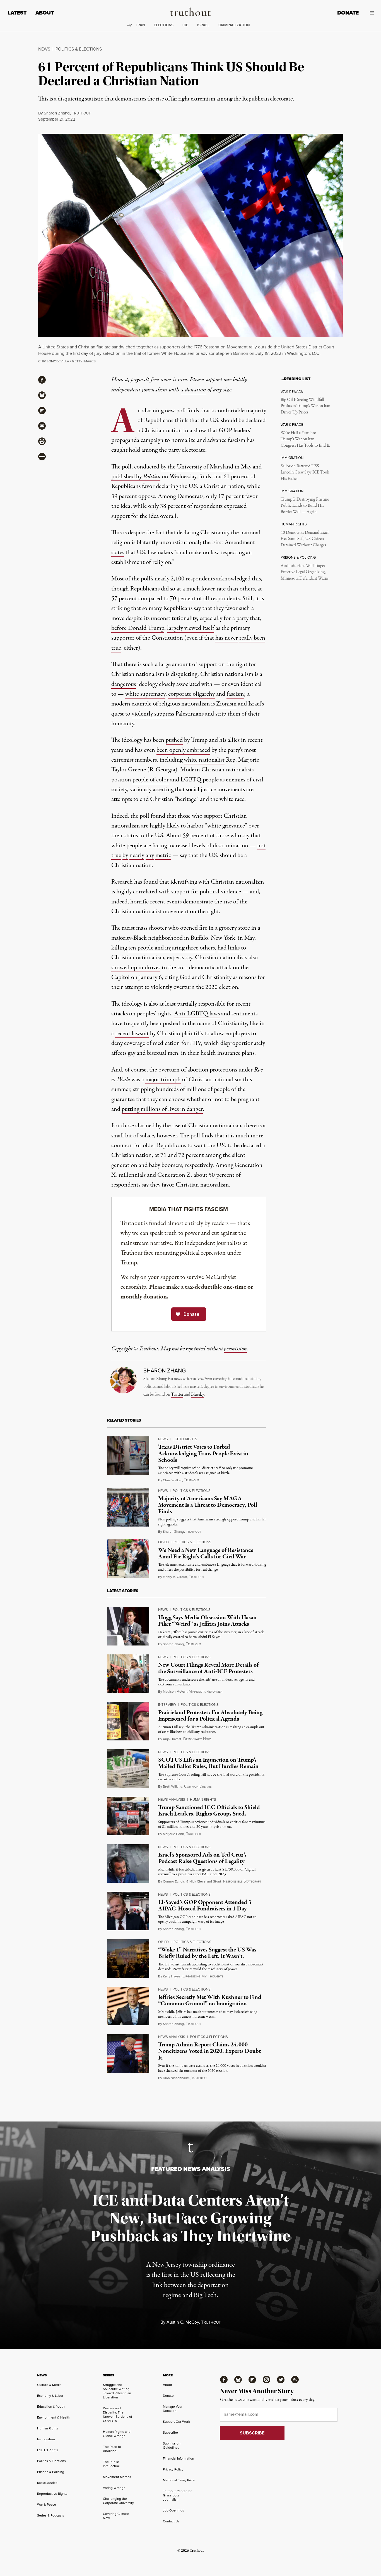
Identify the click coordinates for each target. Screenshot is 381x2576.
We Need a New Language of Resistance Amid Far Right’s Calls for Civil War (206, 1554)
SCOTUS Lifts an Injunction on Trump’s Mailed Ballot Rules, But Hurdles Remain (208, 1763)
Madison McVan (175, 1691)
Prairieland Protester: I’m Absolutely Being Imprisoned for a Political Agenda (210, 1716)
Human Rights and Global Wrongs (117, 2434)
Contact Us (171, 2521)
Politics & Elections (79, 49)
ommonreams (198, 1786)
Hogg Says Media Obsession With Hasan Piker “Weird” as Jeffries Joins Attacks (207, 1621)
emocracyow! (197, 1739)
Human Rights (203, 1799)
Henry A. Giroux (175, 1577)
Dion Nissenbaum (176, 2078)
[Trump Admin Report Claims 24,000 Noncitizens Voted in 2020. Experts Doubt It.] (128, 2053)
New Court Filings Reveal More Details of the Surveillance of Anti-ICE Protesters (208, 1668)
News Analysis (172, 1799)
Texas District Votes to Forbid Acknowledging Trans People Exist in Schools (203, 1453)
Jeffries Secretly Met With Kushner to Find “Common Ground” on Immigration (210, 2000)
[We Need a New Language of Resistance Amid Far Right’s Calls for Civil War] (128, 1559)
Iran (141, 25)
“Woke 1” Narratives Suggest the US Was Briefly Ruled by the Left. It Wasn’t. (207, 1953)
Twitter (177, 1395)
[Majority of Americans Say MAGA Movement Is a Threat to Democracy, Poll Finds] (128, 1507)
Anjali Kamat (172, 1739)
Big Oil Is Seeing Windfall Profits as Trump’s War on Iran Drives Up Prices (305, 406)
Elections (164, 25)
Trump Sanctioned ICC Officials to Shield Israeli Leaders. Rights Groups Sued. (209, 1811)
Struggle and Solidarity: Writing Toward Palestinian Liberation (117, 2391)
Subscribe (170, 2432)
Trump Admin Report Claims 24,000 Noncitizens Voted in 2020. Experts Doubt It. (209, 2051)
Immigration (46, 2439)
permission (235, 1349)
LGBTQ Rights (185, 1439)
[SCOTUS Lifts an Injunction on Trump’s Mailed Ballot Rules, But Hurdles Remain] (128, 1769)
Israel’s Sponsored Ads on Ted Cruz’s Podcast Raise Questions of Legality (202, 1858)
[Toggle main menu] (370, 13)
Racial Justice (47, 2483)
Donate (348, 13)
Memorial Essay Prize (179, 2480)
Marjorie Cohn (173, 1834)
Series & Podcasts (51, 2515)
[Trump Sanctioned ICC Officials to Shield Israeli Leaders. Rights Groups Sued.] (128, 1816)
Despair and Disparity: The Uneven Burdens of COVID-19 (117, 2414)
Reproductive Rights (52, 2494)
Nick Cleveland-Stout (205, 1881)
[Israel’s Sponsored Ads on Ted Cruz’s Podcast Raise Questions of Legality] (128, 1864)
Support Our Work (176, 2421)
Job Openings (173, 2510)
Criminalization (234, 25)
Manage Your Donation (173, 2408)
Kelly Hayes (172, 1976)
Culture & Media (49, 2385)
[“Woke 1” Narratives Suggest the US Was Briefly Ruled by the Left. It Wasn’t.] (128, 1958)
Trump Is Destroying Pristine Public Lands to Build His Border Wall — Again (305, 506)
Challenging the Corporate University (118, 2501)
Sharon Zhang (57, 113)
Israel (203, 25)
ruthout (81, 113)
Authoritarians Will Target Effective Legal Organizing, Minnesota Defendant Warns (305, 572)
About (45, 13)
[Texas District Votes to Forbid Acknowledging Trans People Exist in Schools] (128, 1456)
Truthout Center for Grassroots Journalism (177, 2495)
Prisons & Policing (51, 2472)
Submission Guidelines (172, 2445)
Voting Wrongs (114, 2488)
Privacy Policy (173, 2469)
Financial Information (179, 2458)
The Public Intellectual (111, 2464)
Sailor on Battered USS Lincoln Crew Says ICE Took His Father (305, 473)
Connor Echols (174, 1881)
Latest (17, 13)
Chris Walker (172, 1480)
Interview (167, 1704)
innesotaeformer (205, 1692)
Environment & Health (54, 2417)
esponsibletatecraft (242, 1881)
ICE (185, 25)
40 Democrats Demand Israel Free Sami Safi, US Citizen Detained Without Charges (305, 539)
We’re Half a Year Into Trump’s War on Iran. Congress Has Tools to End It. (305, 439)
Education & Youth (51, 2406)
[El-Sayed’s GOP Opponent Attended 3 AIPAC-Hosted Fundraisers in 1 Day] (128, 1911)
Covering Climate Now (116, 2516)
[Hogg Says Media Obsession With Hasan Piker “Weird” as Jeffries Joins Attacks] (128, 1626)
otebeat (199, 2078)
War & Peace (47, 2504)
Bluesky (197, 1395)
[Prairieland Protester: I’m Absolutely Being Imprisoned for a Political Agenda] (128, 1721)
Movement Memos (117, 2477)
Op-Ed (163, 1542)
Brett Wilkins (173, 1786)
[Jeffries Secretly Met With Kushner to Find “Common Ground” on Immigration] (128, 2006)
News (44, 49)
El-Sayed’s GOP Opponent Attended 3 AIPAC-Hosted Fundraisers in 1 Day (205, 1906)
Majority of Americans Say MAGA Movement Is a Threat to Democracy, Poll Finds (208, 1505)
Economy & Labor (50, 2396)
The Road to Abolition (112, 2449)
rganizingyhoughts (203, 1976)
